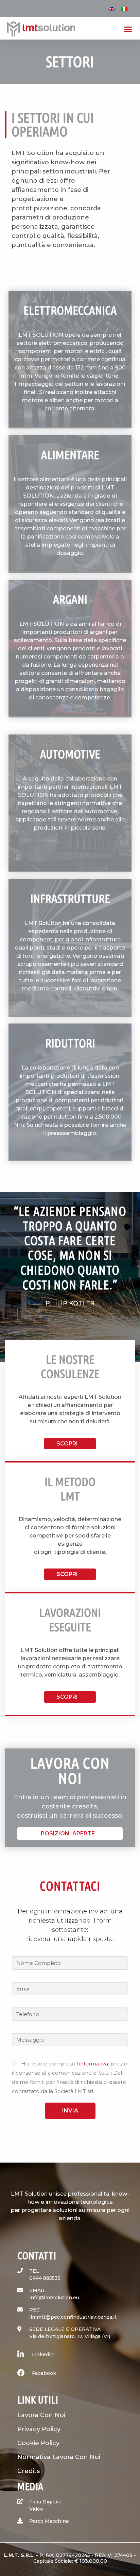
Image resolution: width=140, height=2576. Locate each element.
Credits (29, 2471)
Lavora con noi (41, 2415)
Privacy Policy (39, 2429)
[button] (128, 29)
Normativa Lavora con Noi (59, 2457)
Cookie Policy (38, 2443)
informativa (94, 2064)
